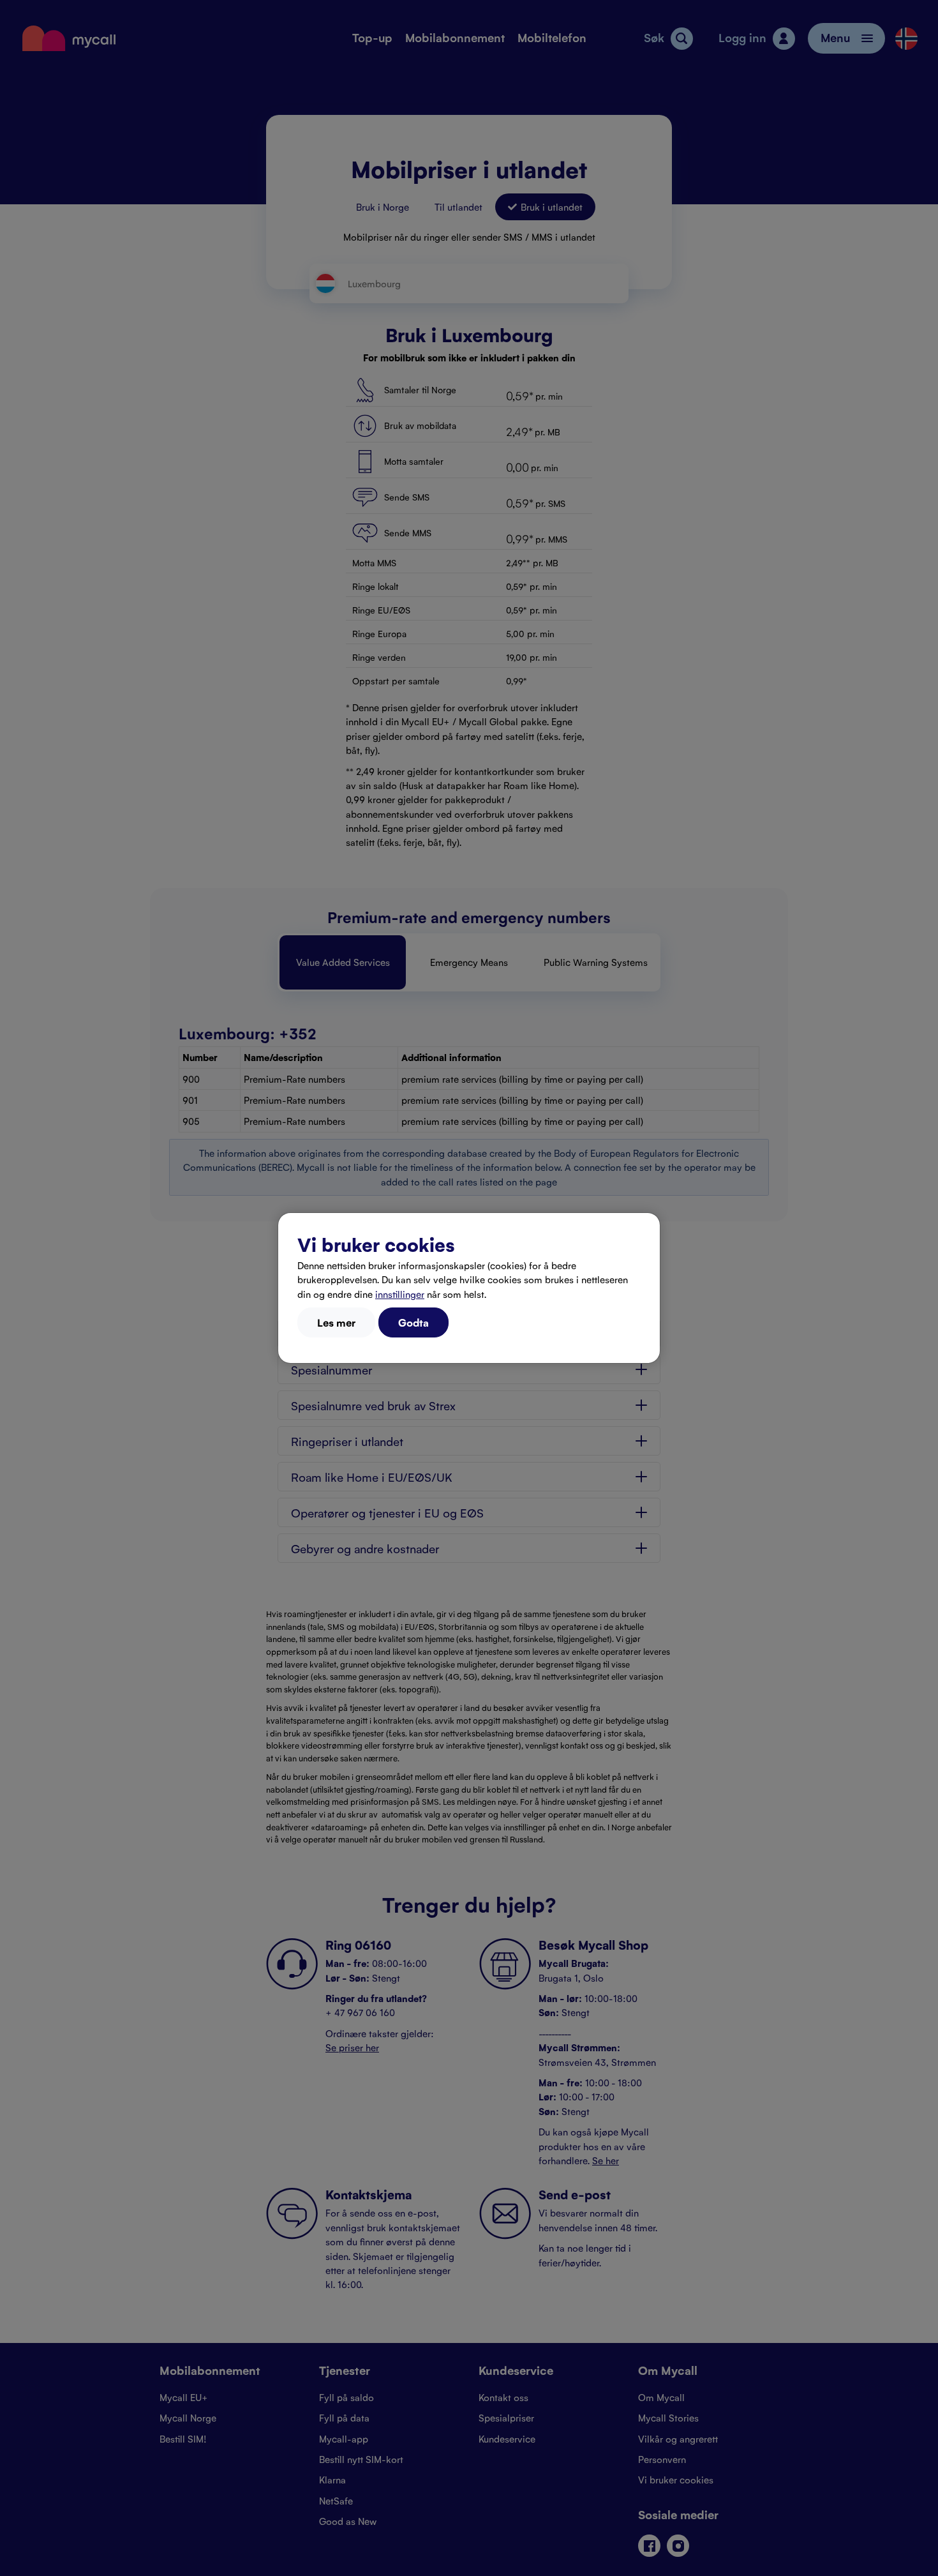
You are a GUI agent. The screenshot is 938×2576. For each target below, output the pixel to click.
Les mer (336, 1322)
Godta (413, 1322)
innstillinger (400, 1294)
